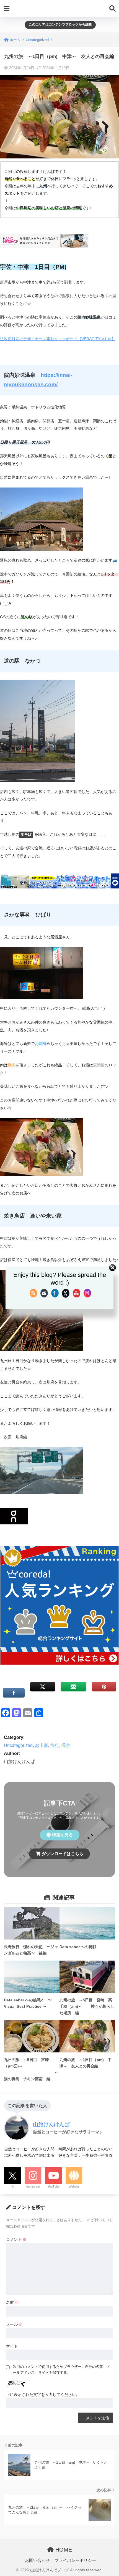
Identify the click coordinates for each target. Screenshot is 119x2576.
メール (14, 2324)
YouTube (54, 2186)
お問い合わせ (37, 2560)
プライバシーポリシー (75, 2560)
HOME (63, 2550)
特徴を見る (62, 1835)
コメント (16, 2239)
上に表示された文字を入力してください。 (43, 2395)
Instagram (33, 2186)
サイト (12, 2346)
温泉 (66, 1745)
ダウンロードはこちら (63, 1854)
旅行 (55, 1745)
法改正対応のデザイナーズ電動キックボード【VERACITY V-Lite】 (58, 339)
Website (74, 2186)
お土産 (42, 1745)
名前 (12, 2302)
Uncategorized (18, 1745)
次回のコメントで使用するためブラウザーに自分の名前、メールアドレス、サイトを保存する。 (62, 2370)
